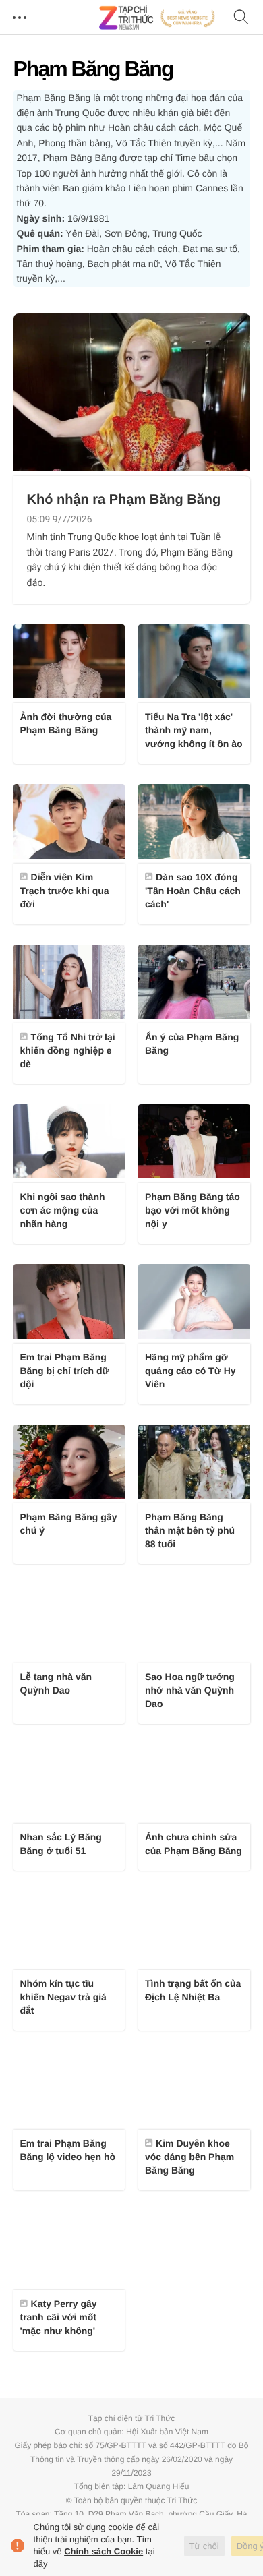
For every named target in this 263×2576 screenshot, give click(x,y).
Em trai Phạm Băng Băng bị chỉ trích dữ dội (65, 1371)
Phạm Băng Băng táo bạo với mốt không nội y (193, 1210)
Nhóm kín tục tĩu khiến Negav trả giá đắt (63, 1997)
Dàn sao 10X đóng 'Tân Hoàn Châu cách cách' (193, 891)
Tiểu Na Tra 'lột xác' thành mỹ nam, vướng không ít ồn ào (194, 730)
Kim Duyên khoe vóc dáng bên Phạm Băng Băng (189, 2157)
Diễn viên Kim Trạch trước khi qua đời (65, 891)
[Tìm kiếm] (241, 18)
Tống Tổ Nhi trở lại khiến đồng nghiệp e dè (68, 1050)
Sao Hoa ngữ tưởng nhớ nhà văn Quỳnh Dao (190, 1690)
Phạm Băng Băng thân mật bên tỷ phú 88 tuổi (190, 1530)
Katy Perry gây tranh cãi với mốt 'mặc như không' (59, 2317)
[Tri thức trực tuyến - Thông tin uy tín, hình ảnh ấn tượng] (157, 18)
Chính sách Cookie (104, 2551)
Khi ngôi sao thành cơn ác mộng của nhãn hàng (63, 1210)
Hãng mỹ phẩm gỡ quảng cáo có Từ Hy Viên (191, 1371)
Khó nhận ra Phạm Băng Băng (124, 500)
